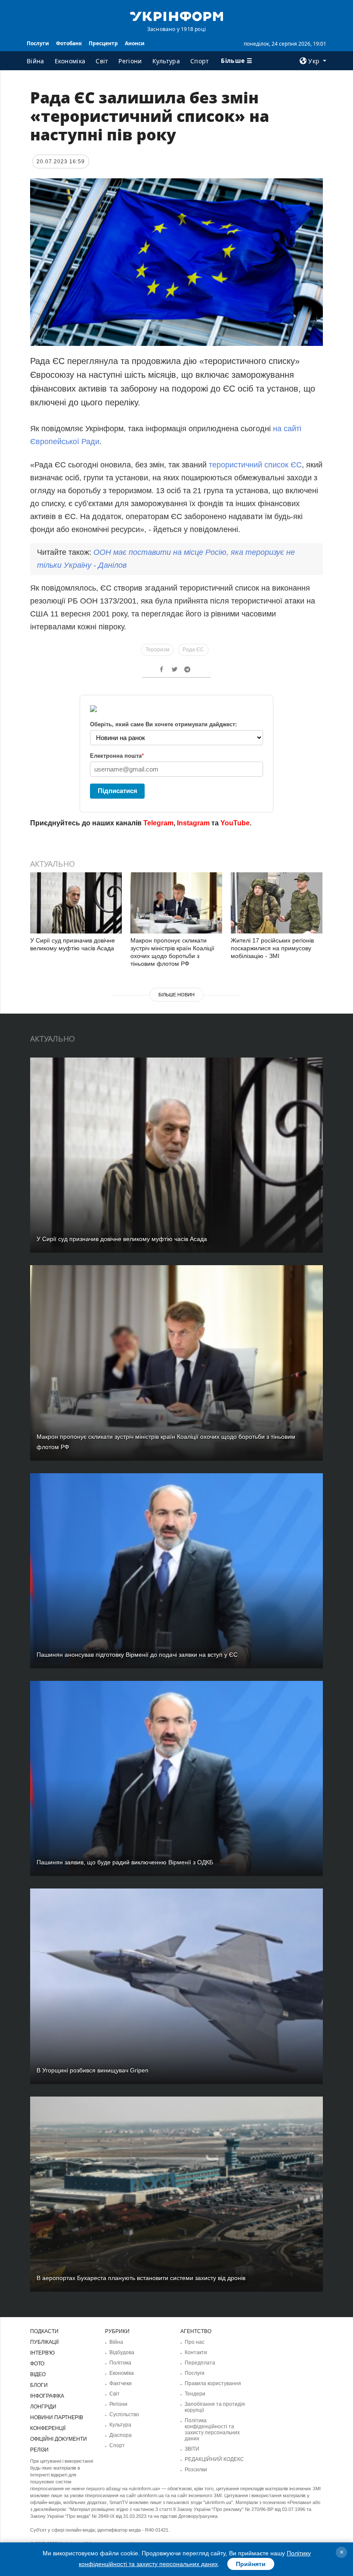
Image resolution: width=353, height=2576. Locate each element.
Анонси (135, 43)
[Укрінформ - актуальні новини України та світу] (176, 16)
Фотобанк (69, 43)
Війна (36, 61)
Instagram (193, 823)
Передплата (200, 2363)
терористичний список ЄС (255, 465)
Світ (102, 61)
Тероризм (157, 650)
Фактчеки (121, 2383)
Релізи (39, 2450)
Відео (38, 2374)
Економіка (70, 61)
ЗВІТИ (192, 2449)
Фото (37, 2364)
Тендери (195, 2394)
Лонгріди (43, 2407)
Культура (166, 61)
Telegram (158, 823)
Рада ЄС (193, 650)
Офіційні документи (59, 2439)
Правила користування (213, 2383)
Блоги (39, 2385)
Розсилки (196, 2470)
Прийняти (251, 2564)
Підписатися (118, 791)
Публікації (44, 2342)
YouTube (235, 823)
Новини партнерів (57, 2417)
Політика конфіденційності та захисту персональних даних (212, 2430)
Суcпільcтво (124, 2414)
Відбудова (122, 2352)
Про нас (195, 2342)
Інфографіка (47, 2396)
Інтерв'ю (42, 2353)
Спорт (200, 61)
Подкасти (44, 2331)
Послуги (38, 43)
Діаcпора (121, 2435)
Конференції (48, 2428)
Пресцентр (103, 43)
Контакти (196, 2352)
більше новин (176, 995)
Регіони (130, 61)
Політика (120, 2363)
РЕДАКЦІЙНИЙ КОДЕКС (214, 2459)
